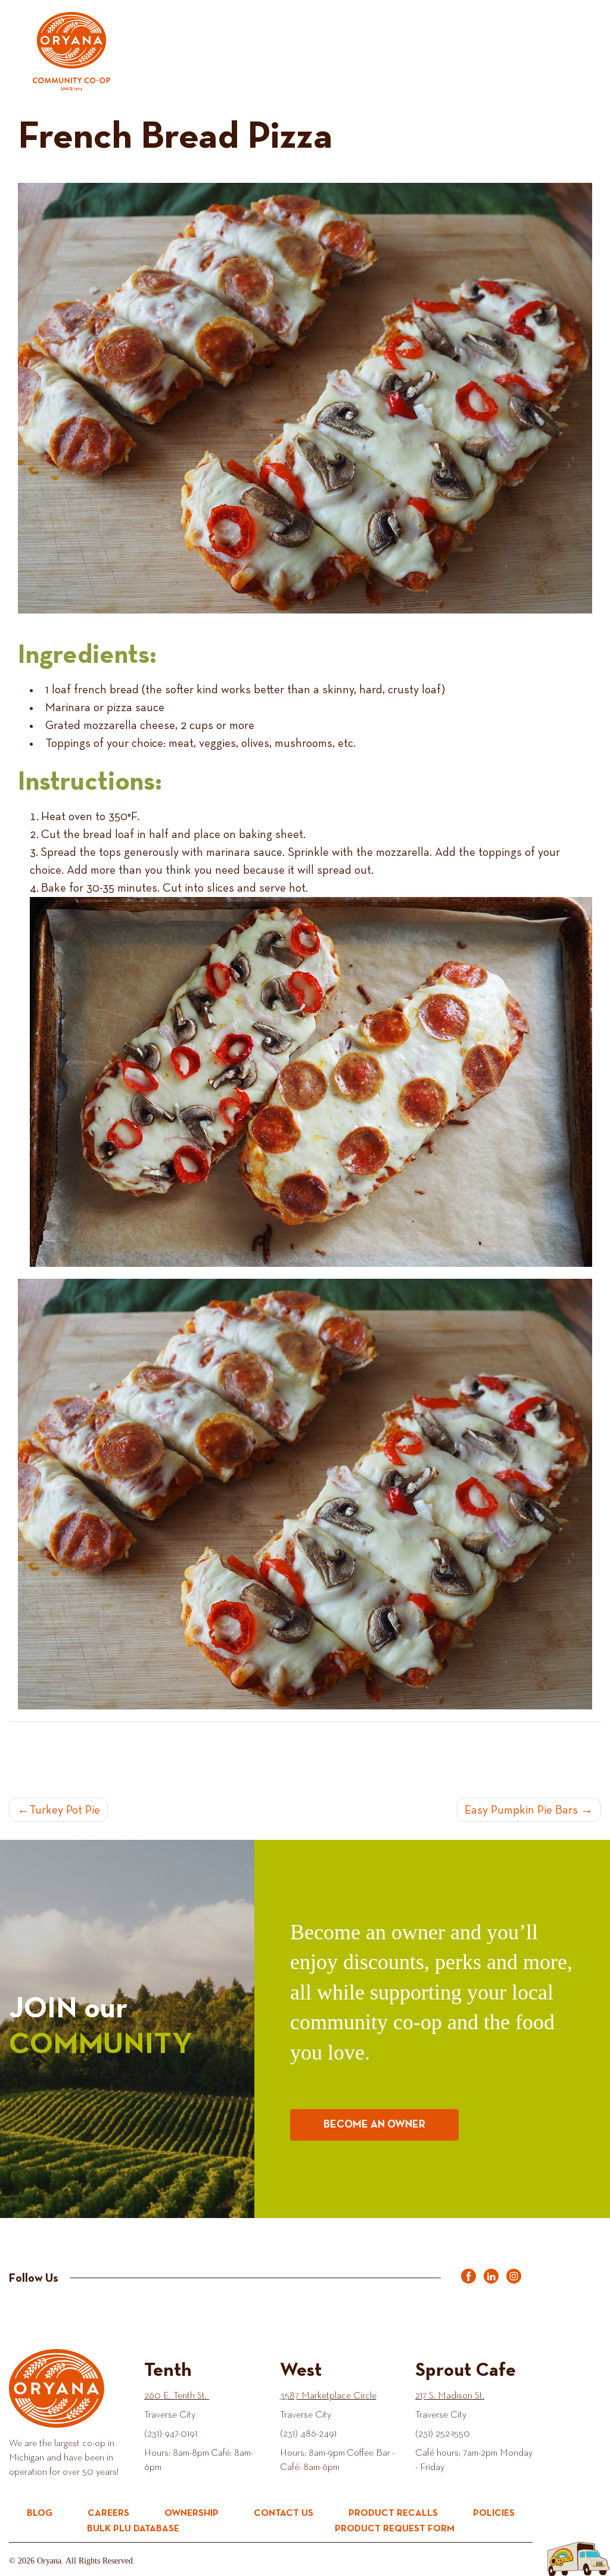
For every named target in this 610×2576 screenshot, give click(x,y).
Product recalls (393, 2513)
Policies (494, 2513)
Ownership (192, 2513)
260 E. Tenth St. (177, 2396)
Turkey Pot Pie (65, 1810)
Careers (108, 2513)
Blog (40, 2513)
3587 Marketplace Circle (328, 2396)
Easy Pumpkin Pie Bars (521, 1810)
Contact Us (284, 2513)
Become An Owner (374, 2125)
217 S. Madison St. (450, 2396)
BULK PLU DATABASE (133, 2529)
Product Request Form (395, 2529)
